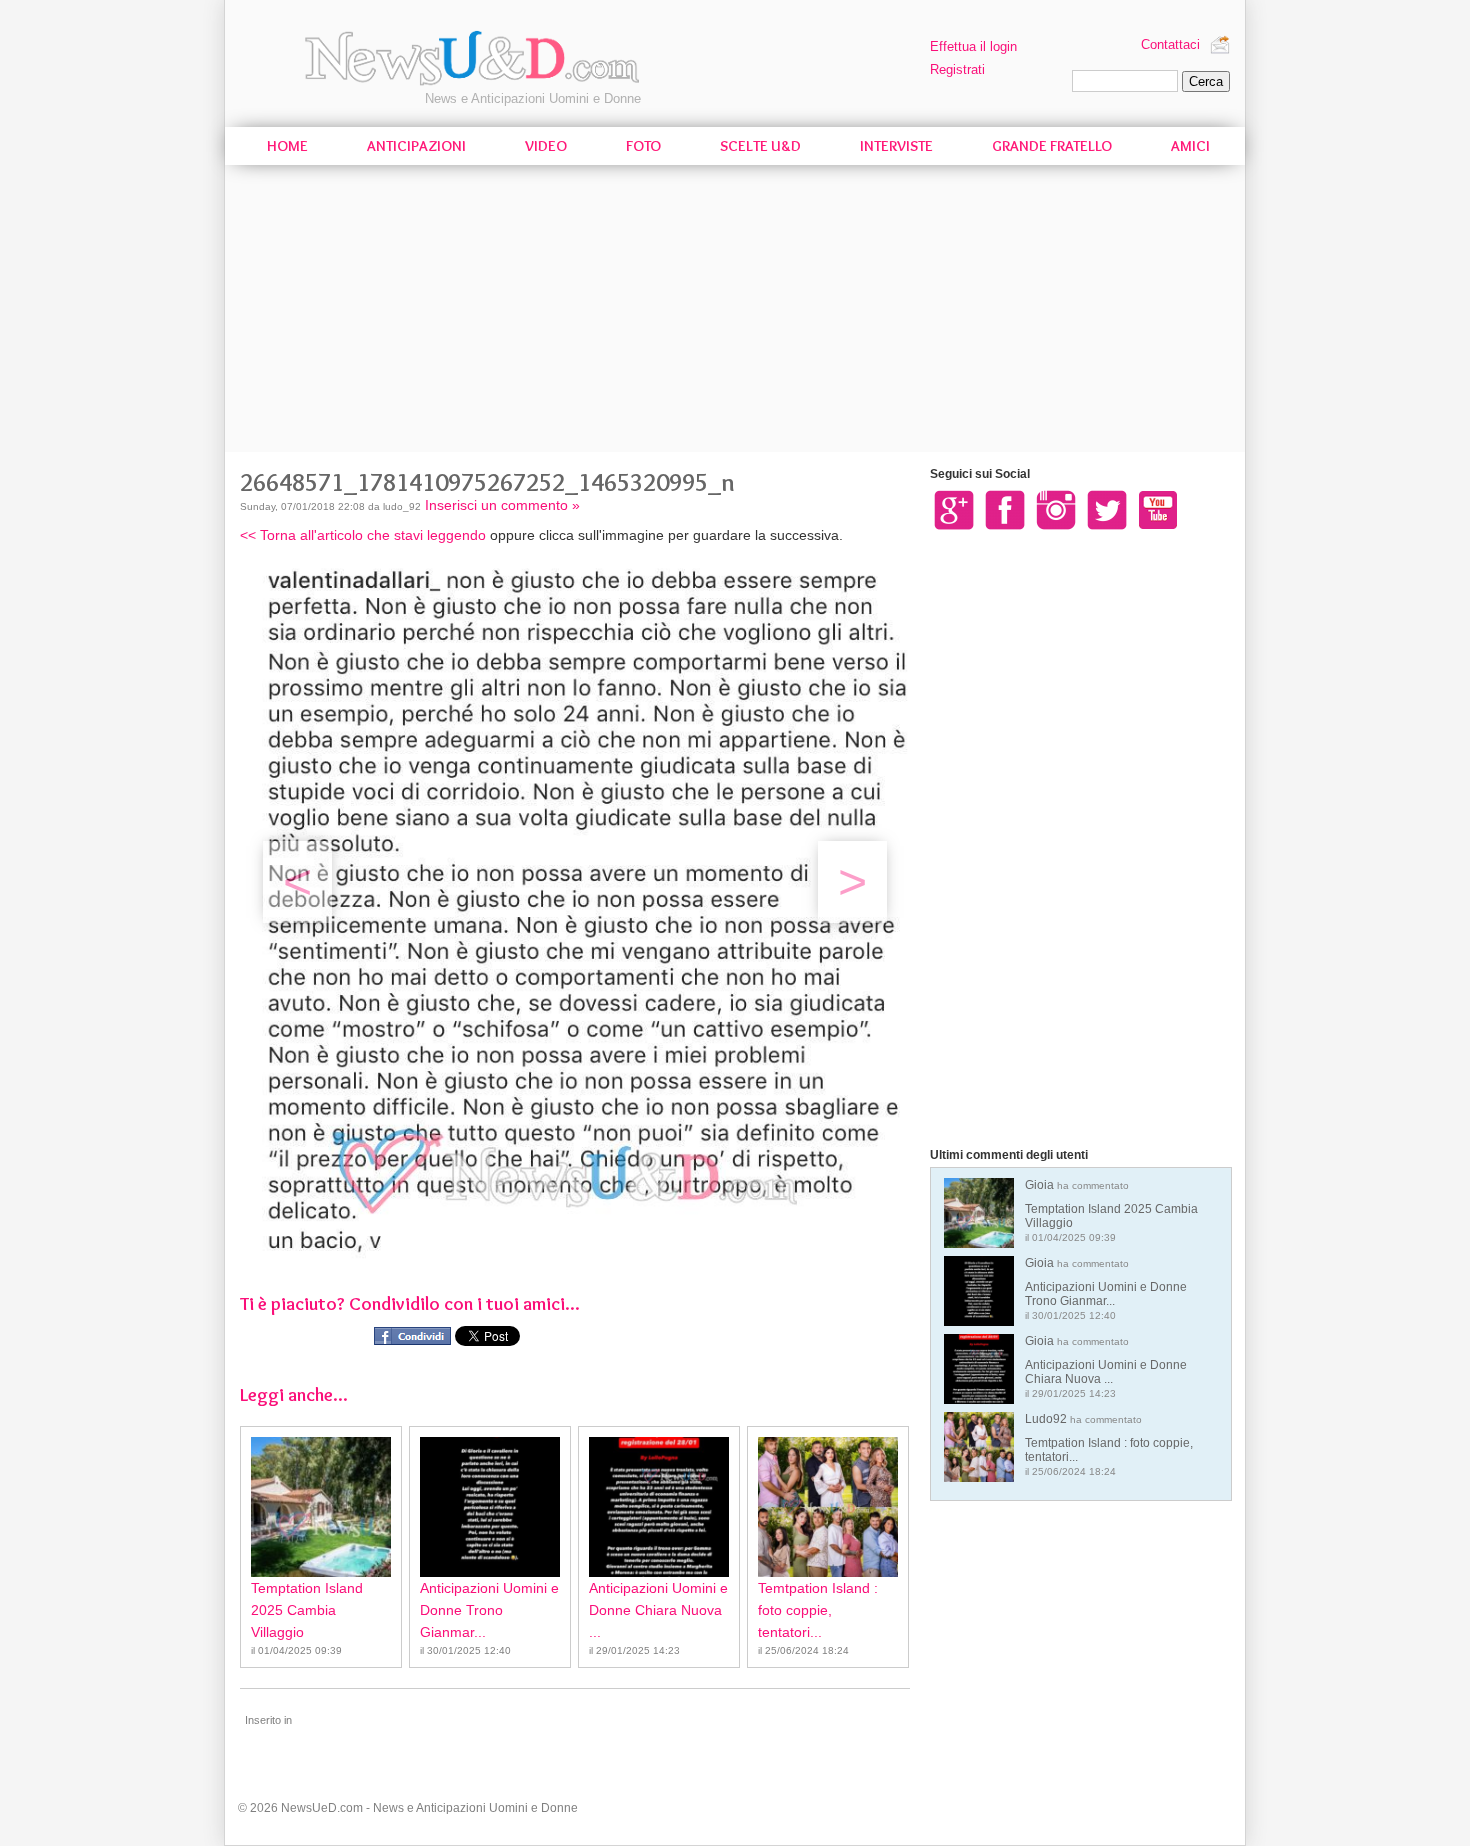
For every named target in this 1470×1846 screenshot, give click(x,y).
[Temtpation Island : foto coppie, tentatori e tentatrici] (828, 1507)
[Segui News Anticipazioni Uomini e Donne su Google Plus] (954, 509)
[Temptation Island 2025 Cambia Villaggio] (321, 1507)
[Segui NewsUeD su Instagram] (1056, 509)
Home (287, 146)
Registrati (957, 69)
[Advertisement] (735, 312)
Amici (1190, 146)
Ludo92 (1109, 1444)
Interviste (896, 146)
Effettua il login (973, 46)
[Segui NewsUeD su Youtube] (1158, 509)
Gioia (1111, 1210)
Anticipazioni (416, 146)
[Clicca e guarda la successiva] (587, 1256)
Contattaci (1170, 44)
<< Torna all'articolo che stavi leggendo (363, 535)
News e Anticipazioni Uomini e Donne (533, 98)
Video (546, 146)
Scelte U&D (760, 146)
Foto (643, 146)
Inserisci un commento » (502, 505)
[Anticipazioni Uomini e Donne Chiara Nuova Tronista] (659, 1507)
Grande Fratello (1052, 146)
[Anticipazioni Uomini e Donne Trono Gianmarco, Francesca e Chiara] (490, 1507)
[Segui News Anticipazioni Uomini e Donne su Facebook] (1005, 509)
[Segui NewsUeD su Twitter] (1107, 509)
